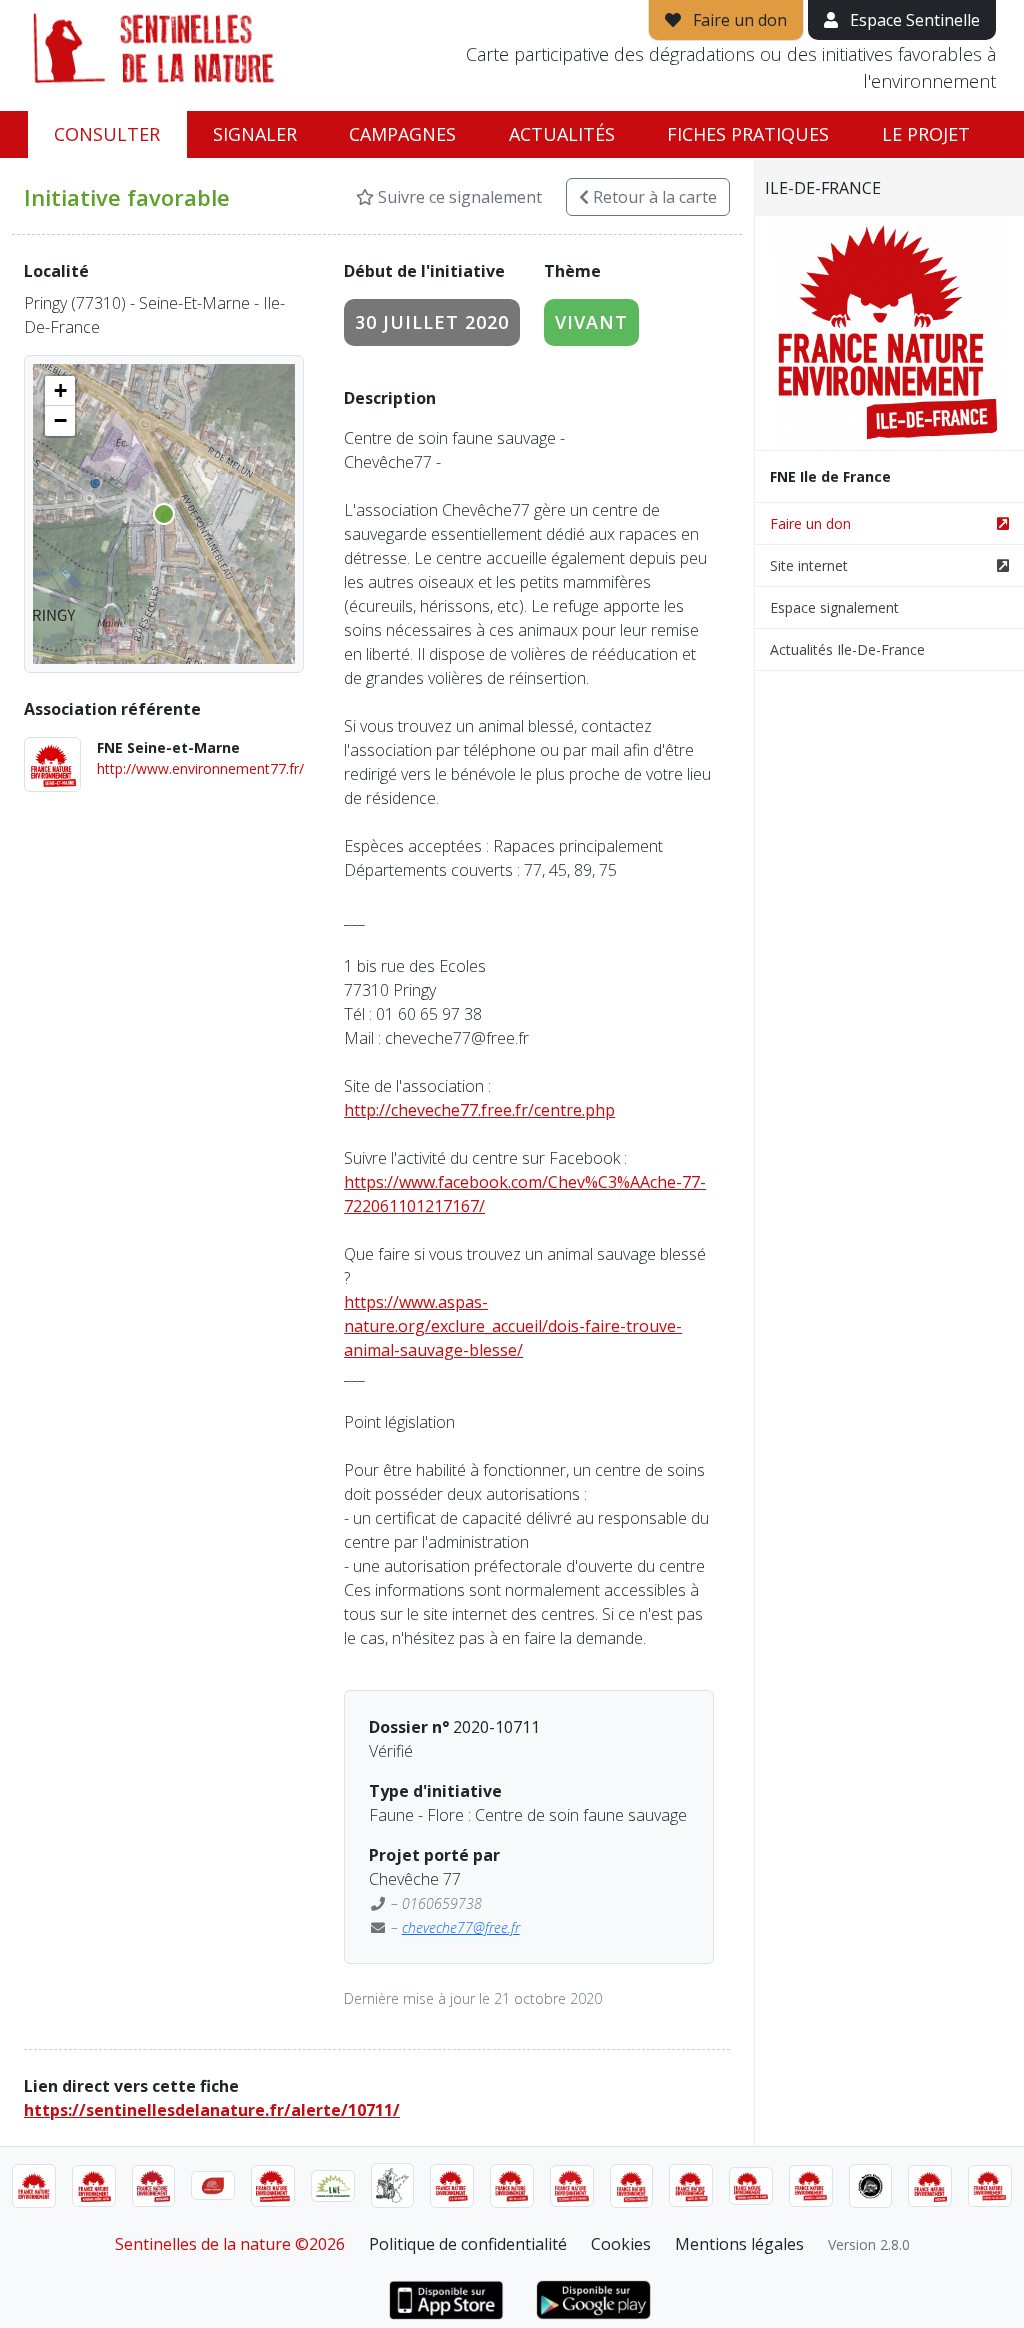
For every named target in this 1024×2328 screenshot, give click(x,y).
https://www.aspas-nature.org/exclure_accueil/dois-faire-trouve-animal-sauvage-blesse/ (513, 1326)
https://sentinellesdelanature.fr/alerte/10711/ (212, 2110)
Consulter (107, 134)
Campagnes (402, 134)
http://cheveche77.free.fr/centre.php (479, 1110)
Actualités (562, 134)
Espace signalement (834, 607)
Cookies (621, 2244)
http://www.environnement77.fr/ (200, 768)
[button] (60, 391)
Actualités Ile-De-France (847, 649)
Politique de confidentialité (468, 2244)
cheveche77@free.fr (461, 1927)
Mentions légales (739, 2244)
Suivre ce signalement (458, 197)
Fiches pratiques (748, 134)
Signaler (255, 134)
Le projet (926, 134)
